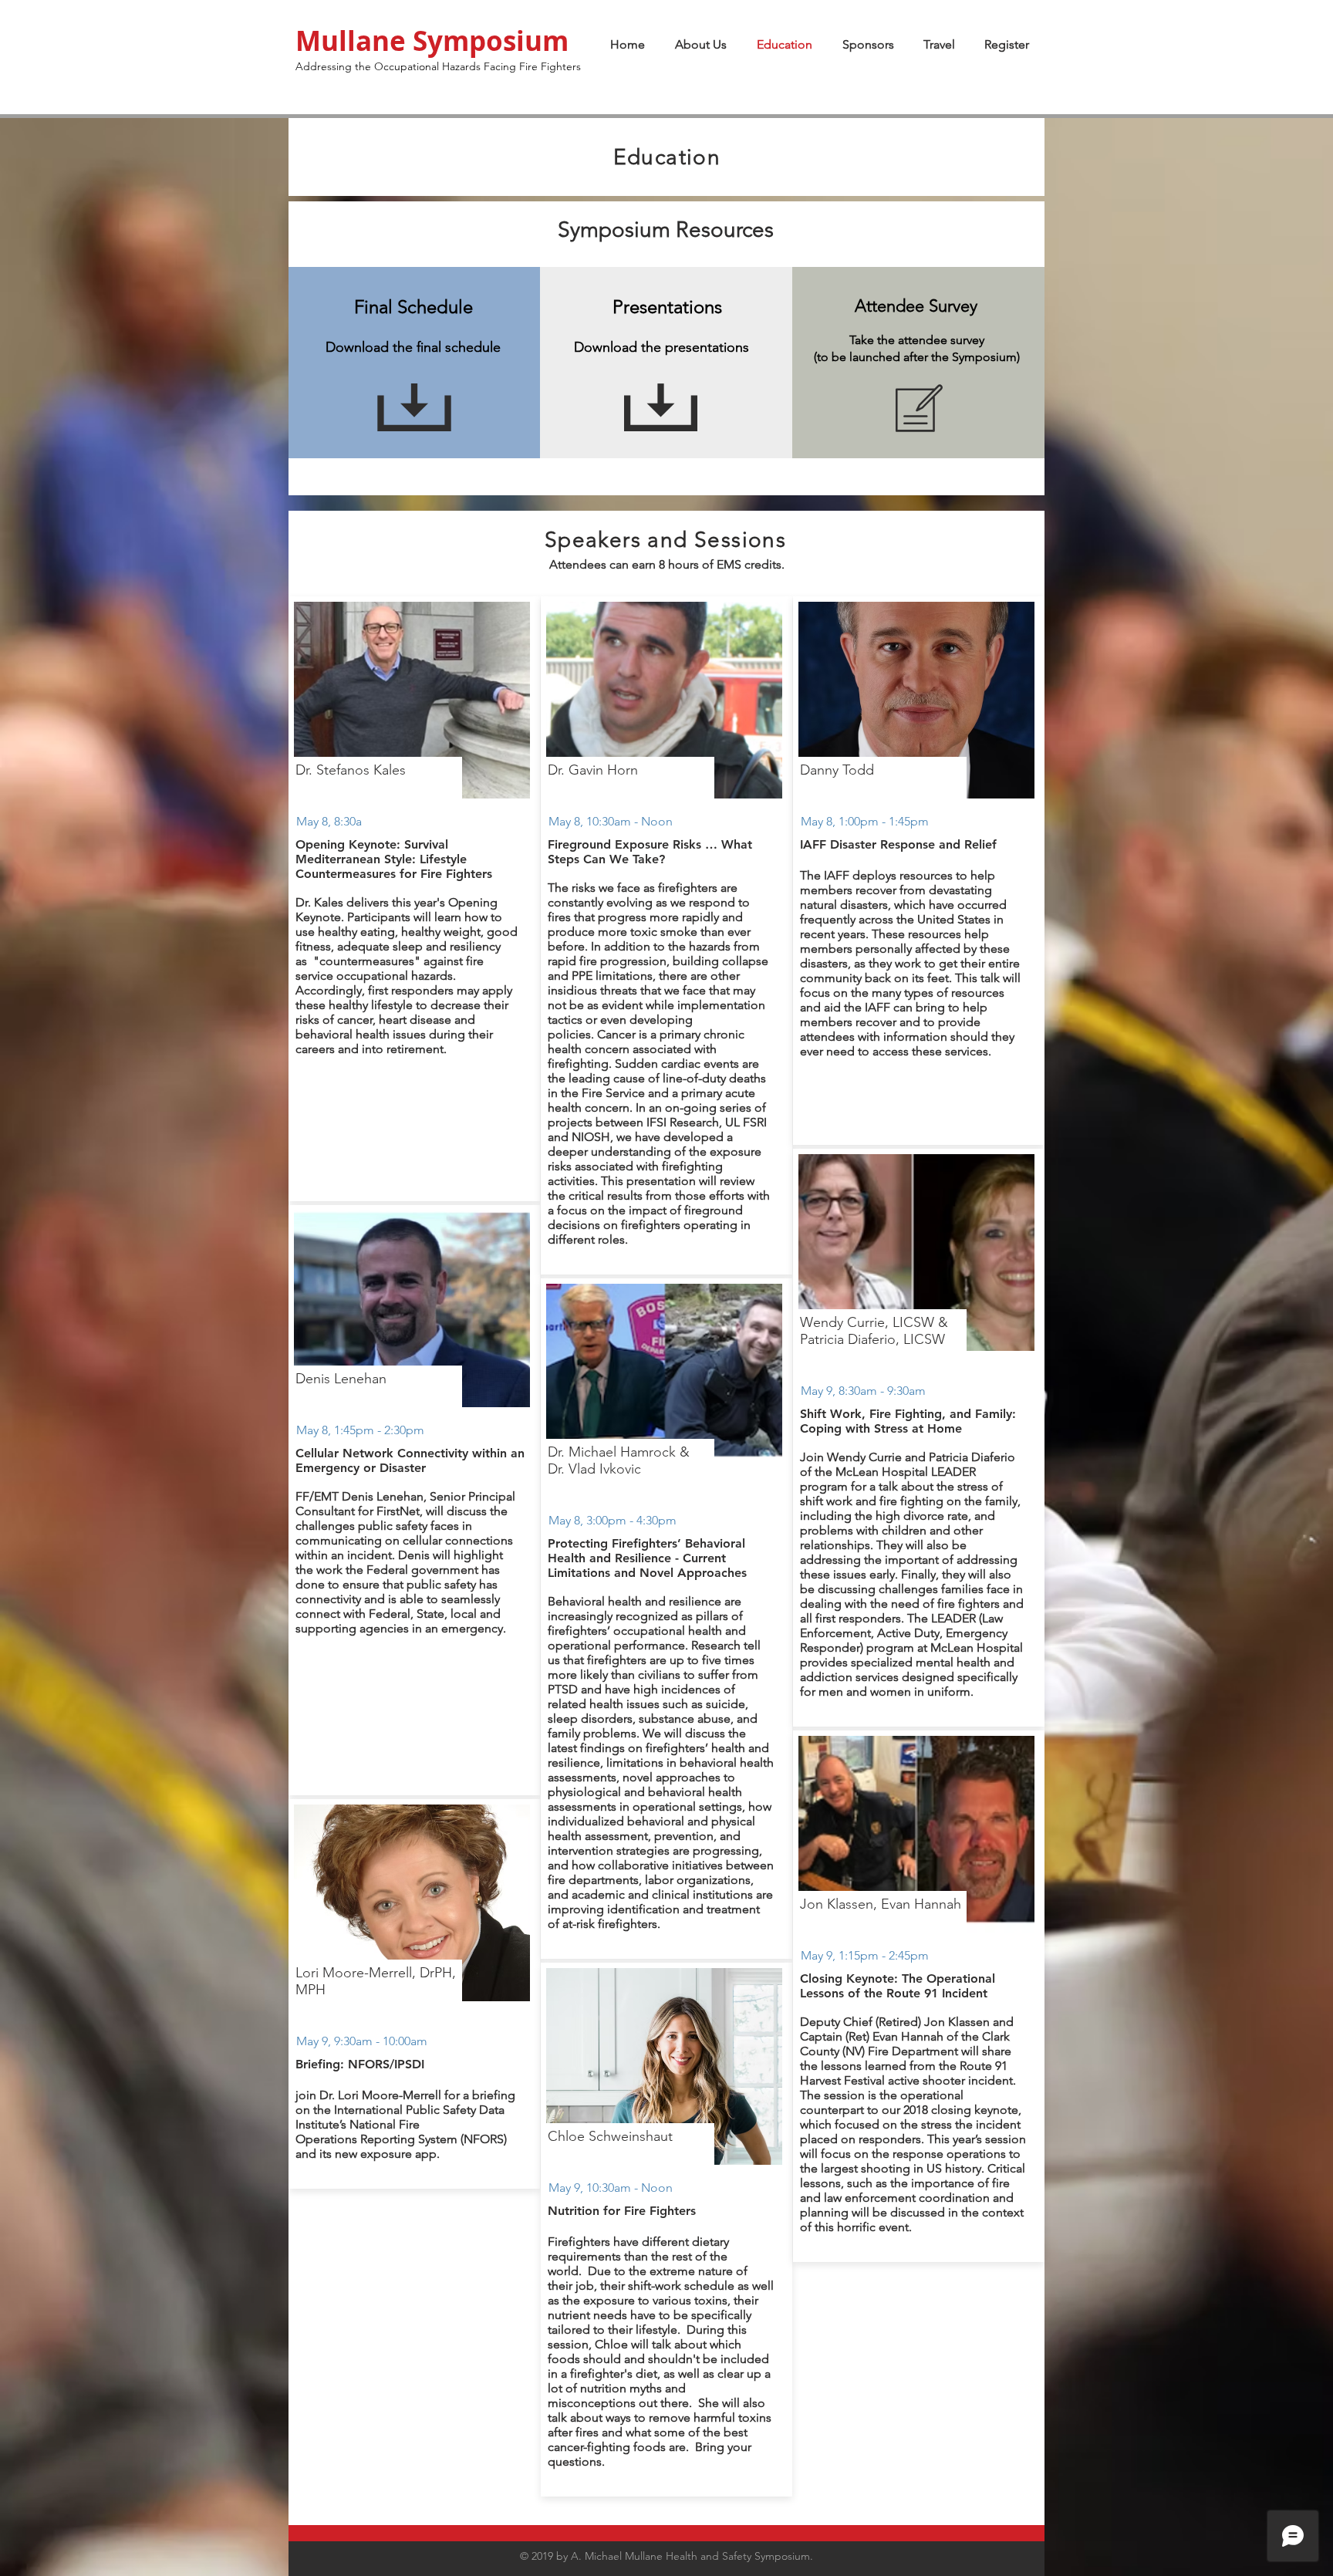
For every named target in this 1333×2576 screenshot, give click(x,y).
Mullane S (361, 41)
